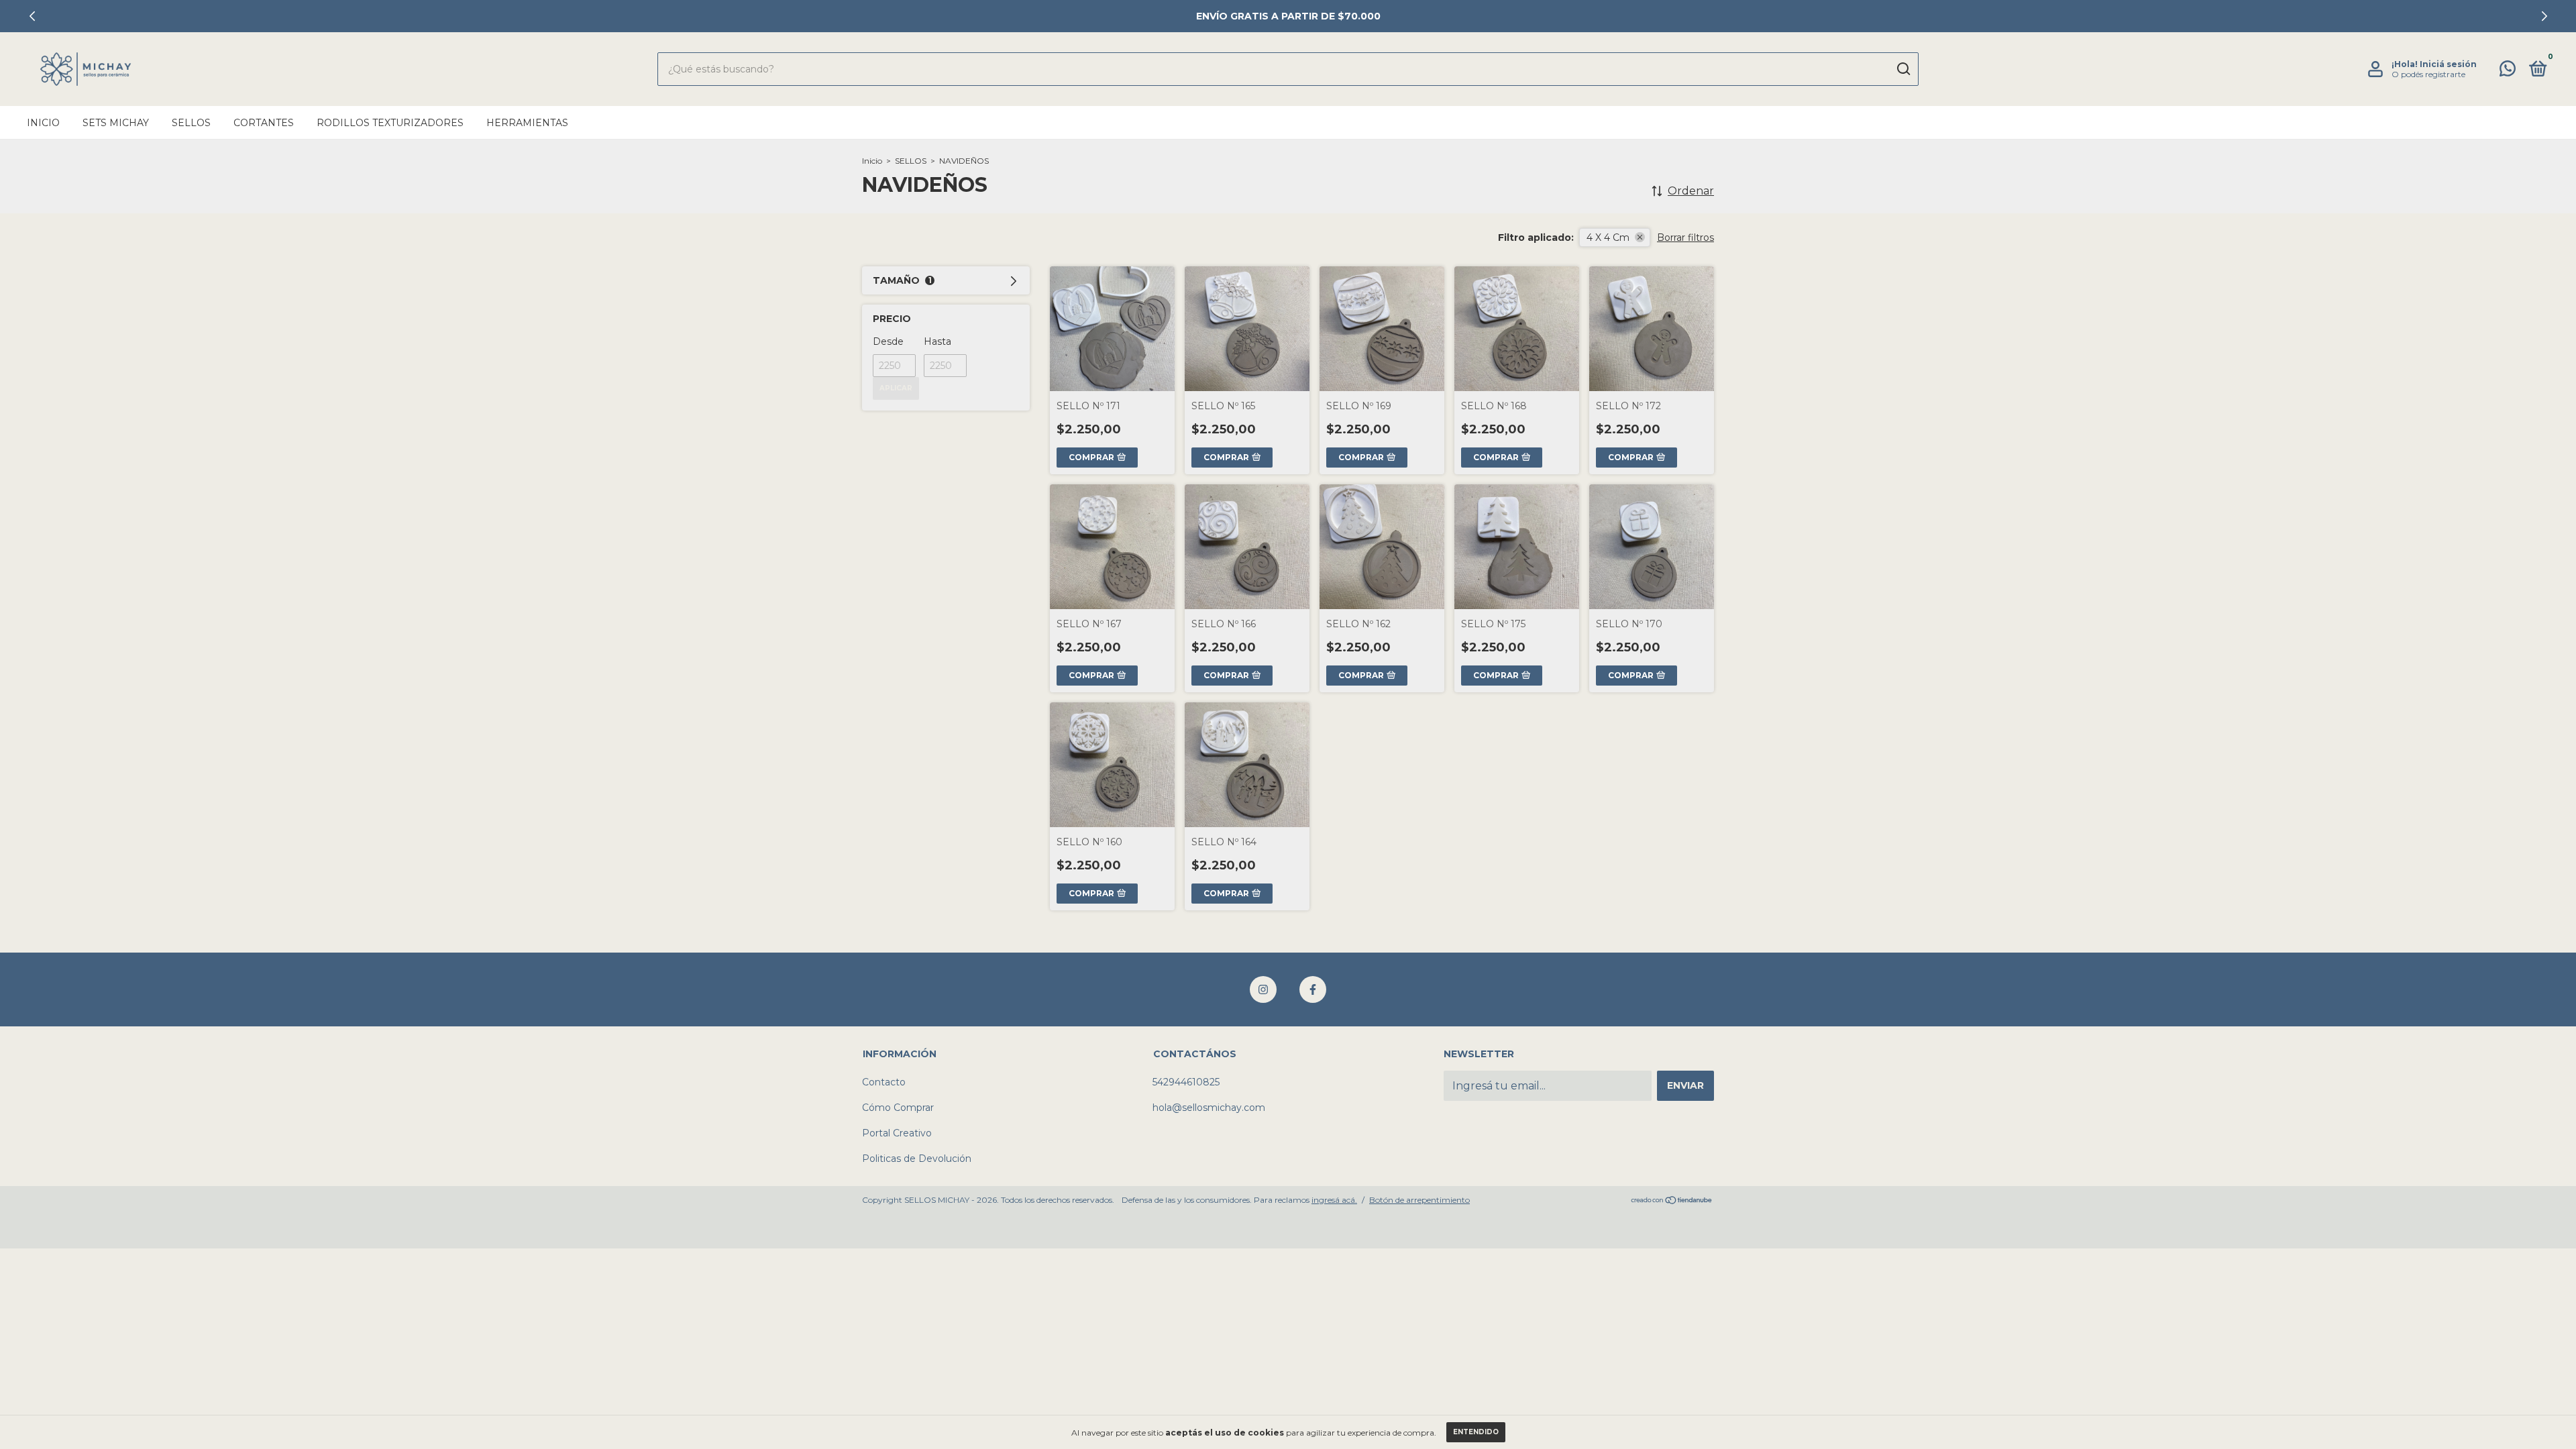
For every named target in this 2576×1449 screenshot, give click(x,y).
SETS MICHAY (116, 123)
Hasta (937, 341)
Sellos (191, 123)
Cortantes (264, 123)
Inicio (43, 123)
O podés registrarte (2428, 74)
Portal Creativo (897, 1133)
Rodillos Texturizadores (390, 123)
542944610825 (1186, 1082)
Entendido (1476, 1432)
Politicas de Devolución (917, 1159)
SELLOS (911, 161)
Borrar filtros (1685, 237)
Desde (888, 341)
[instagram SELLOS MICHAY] (1263, 989)
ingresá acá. (1334, 1200)
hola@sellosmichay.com (1209, 1108)
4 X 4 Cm (1608, 237)
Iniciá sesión (2448, 64)
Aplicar (896, 388)
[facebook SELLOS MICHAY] (1313, 989)
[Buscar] (1903, 69)
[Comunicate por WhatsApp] (2508, 71)
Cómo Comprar (898, 1108)
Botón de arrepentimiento (1419, 1200)
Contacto (884, 1082)
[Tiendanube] (1672, 1201)
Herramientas (527, 123)
